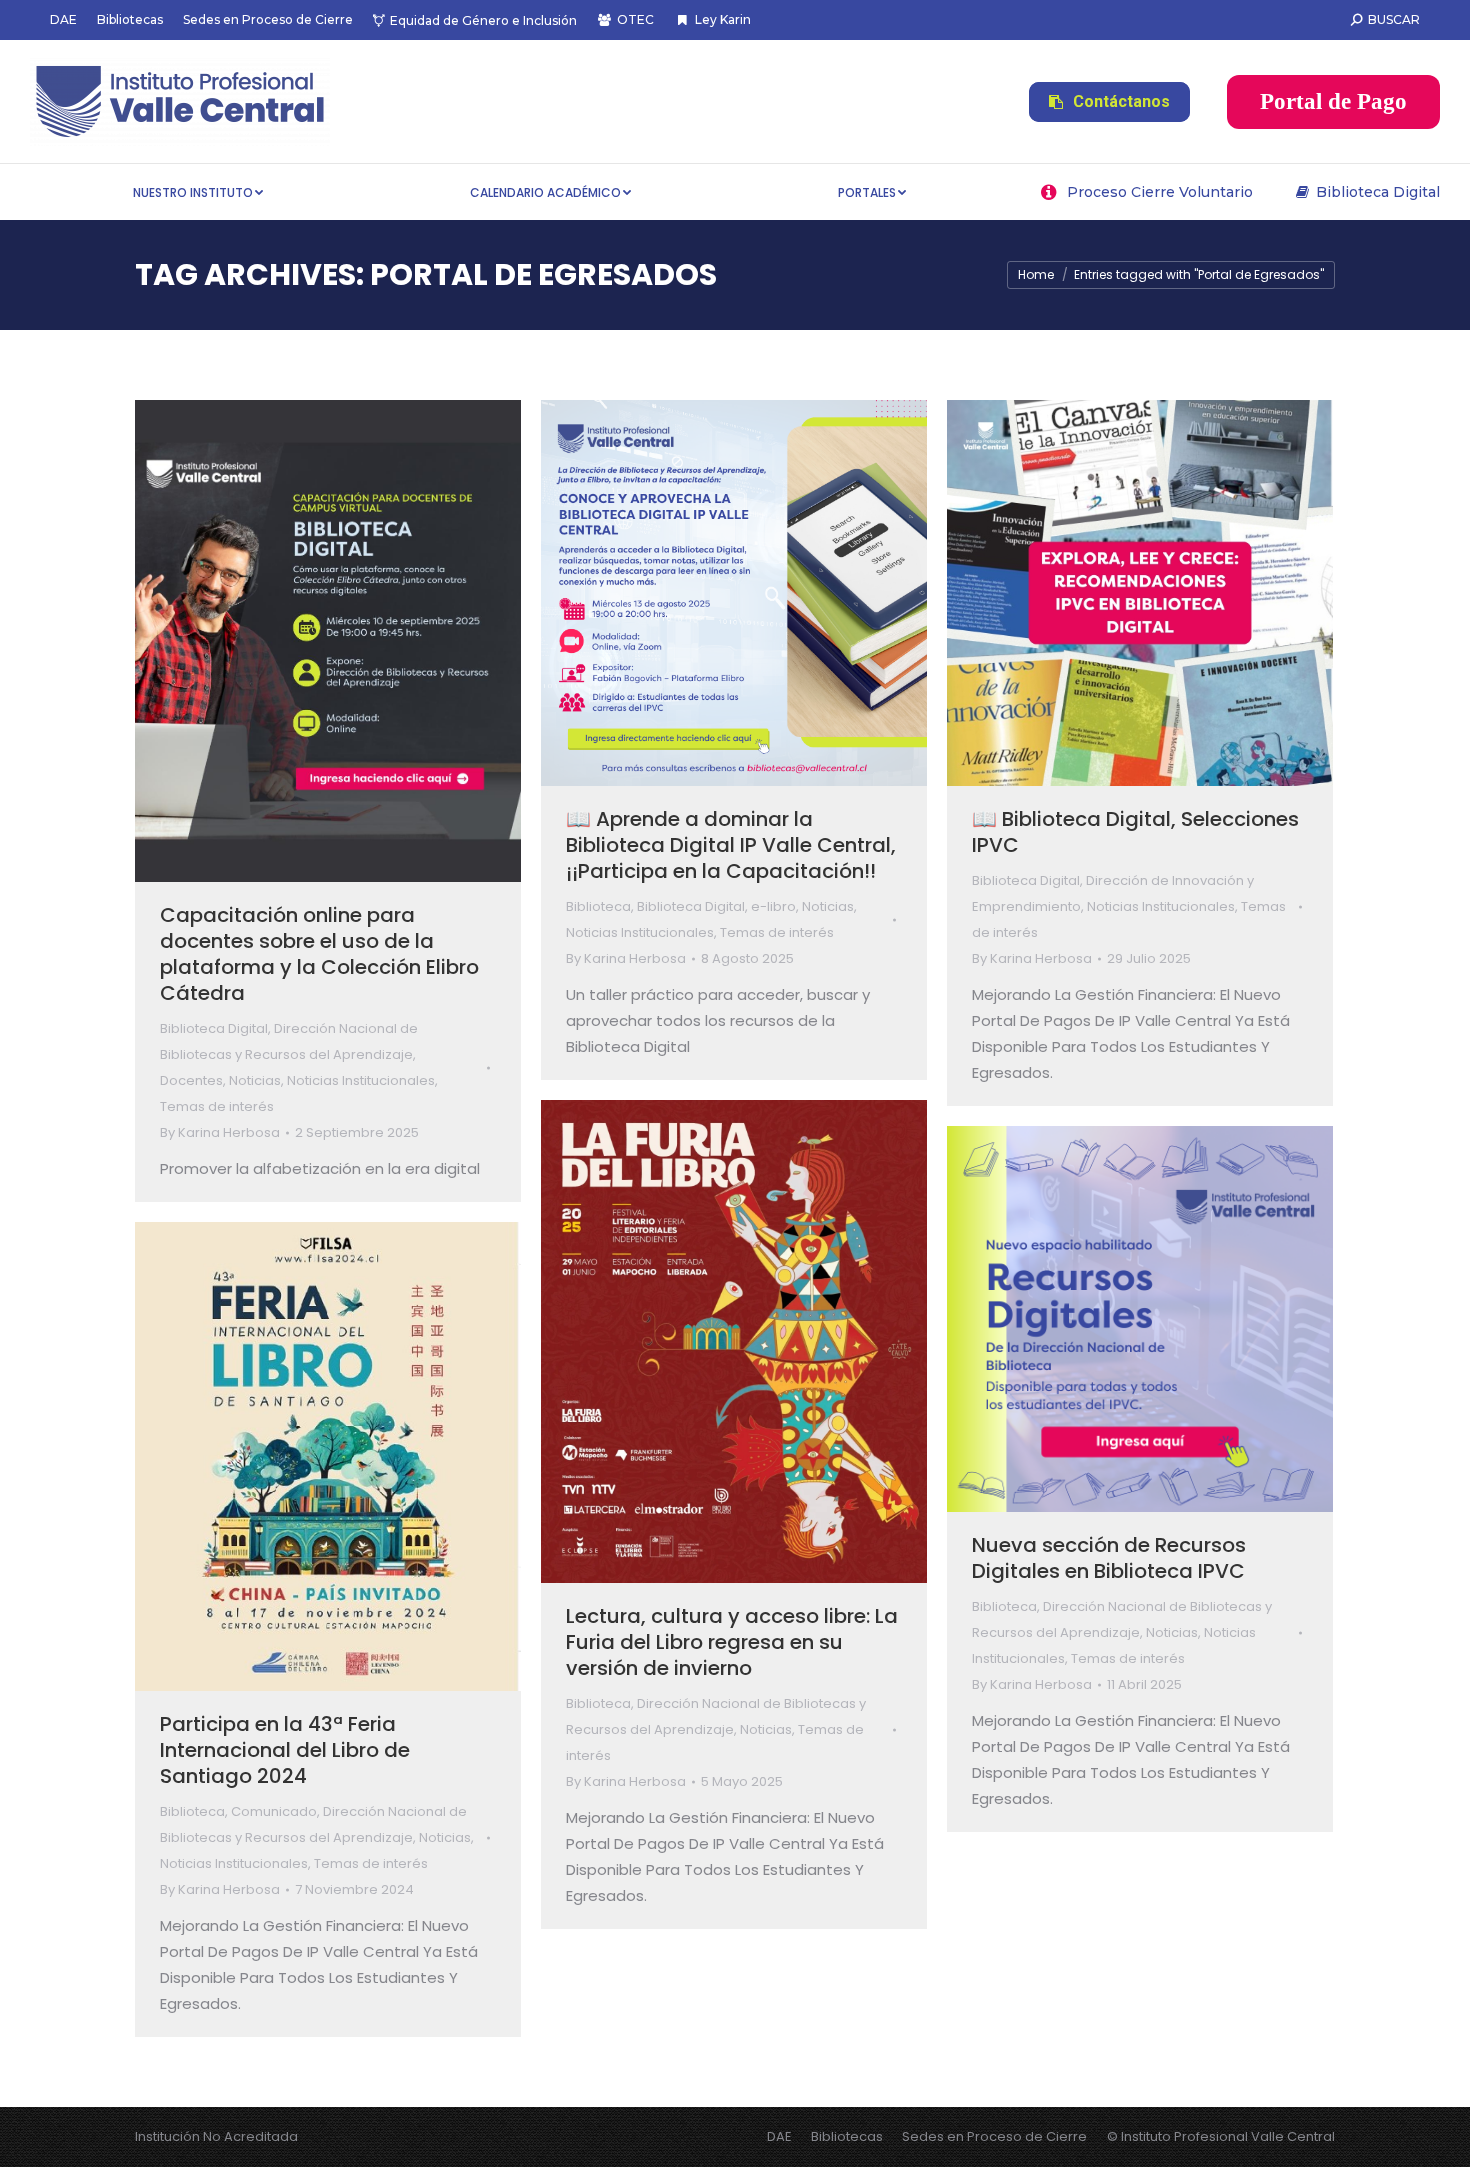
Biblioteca (598, 906)
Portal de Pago (1333, 101)
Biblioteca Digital (1378, 192)
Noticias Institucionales (361, 1080)
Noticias (255, 1080)
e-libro (773, 906)
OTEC (635, 19)
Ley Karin (722, 19)
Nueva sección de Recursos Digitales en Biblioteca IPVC (1109, 1558)
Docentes (191, 1080)
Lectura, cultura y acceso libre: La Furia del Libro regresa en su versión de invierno (732, 1642)
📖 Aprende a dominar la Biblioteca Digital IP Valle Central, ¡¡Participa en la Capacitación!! (731, 845)
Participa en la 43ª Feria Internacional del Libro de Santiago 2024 (285, 1750)
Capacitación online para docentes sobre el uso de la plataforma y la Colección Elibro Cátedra (319, 954)
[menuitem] (63, 20)
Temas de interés (217, 1106)
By (220, 1132)
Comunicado (274, 1811)
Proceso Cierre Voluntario (1160, 192)
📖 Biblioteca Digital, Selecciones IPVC (1135, 832)
